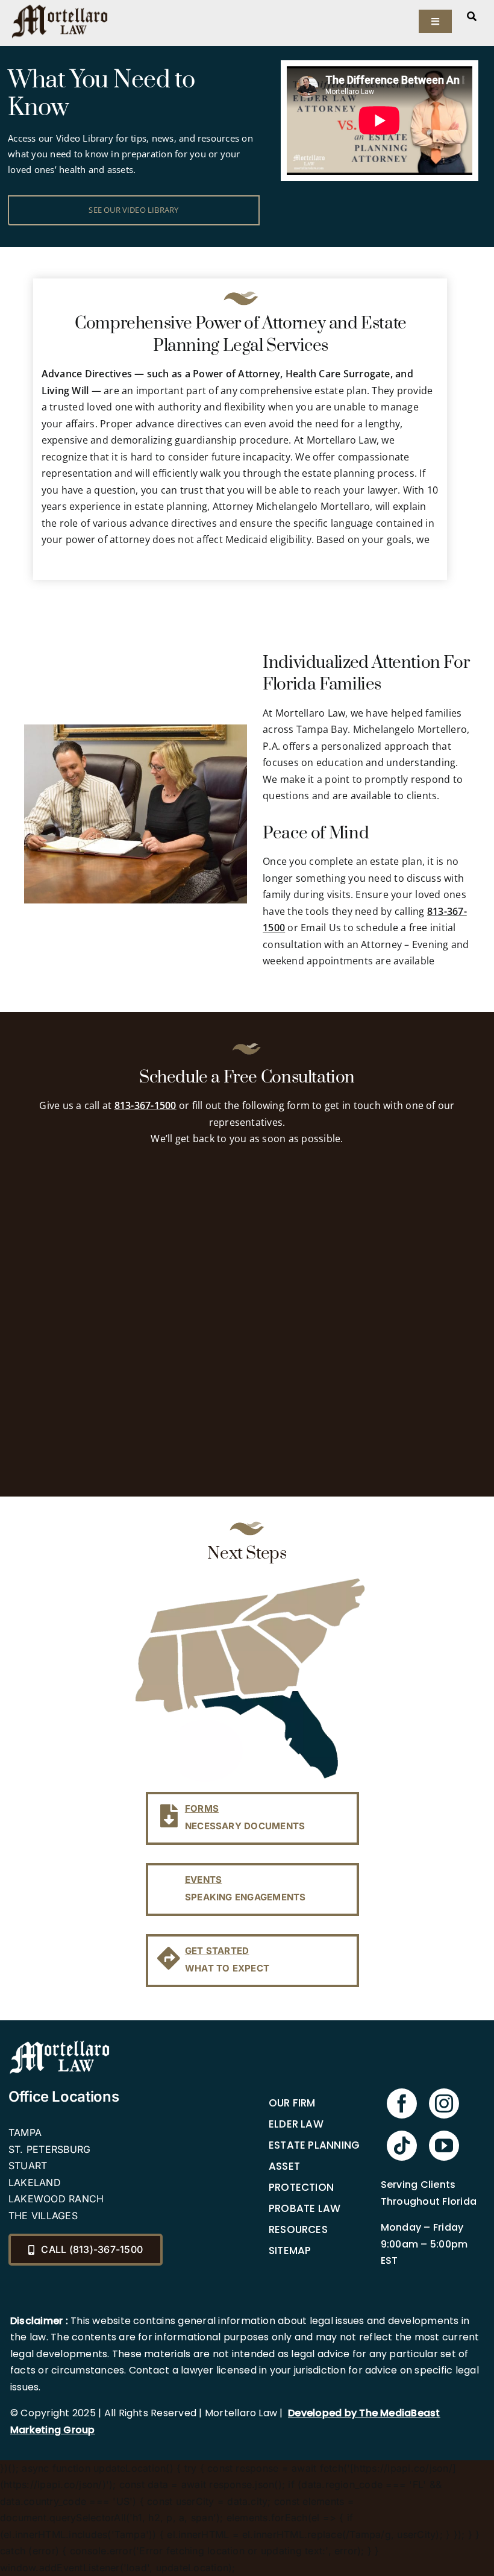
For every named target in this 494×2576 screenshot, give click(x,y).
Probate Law (305, 2208)
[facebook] (402, 2103)
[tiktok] (402, 2146)
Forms (202, 1808)
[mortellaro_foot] (60, 2043)
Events (203, 1880)
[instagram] (444, 2103)
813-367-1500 (145, 1105)
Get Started (217, 1951)
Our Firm (292, 2103)
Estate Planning (314, 2145)
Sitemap (290, 2251)
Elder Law (296, 2124)
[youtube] (444, 2146)
